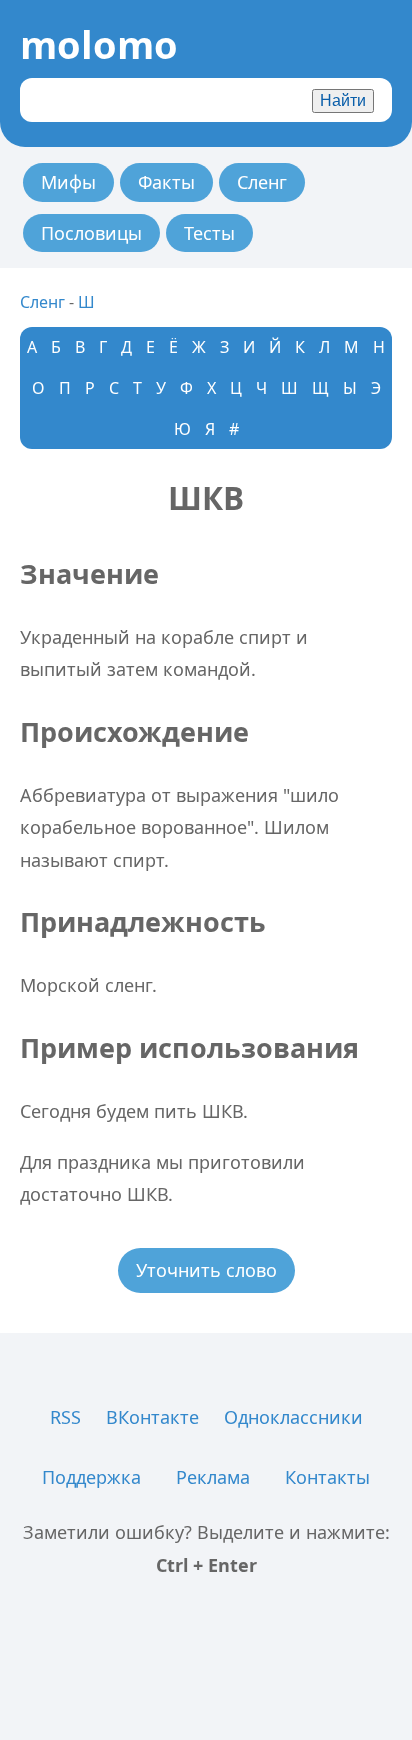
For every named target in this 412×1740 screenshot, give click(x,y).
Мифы (68, 182)
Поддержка (91, 1477)
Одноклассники (293, 1417)
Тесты (209, 233)
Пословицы (91, 233)
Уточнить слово (206, 1270)
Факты (166, 182)
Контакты (327, 1477)
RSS (65, 1417)
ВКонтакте (152, 1417)
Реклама (213, 1477)
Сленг (262, 182)
